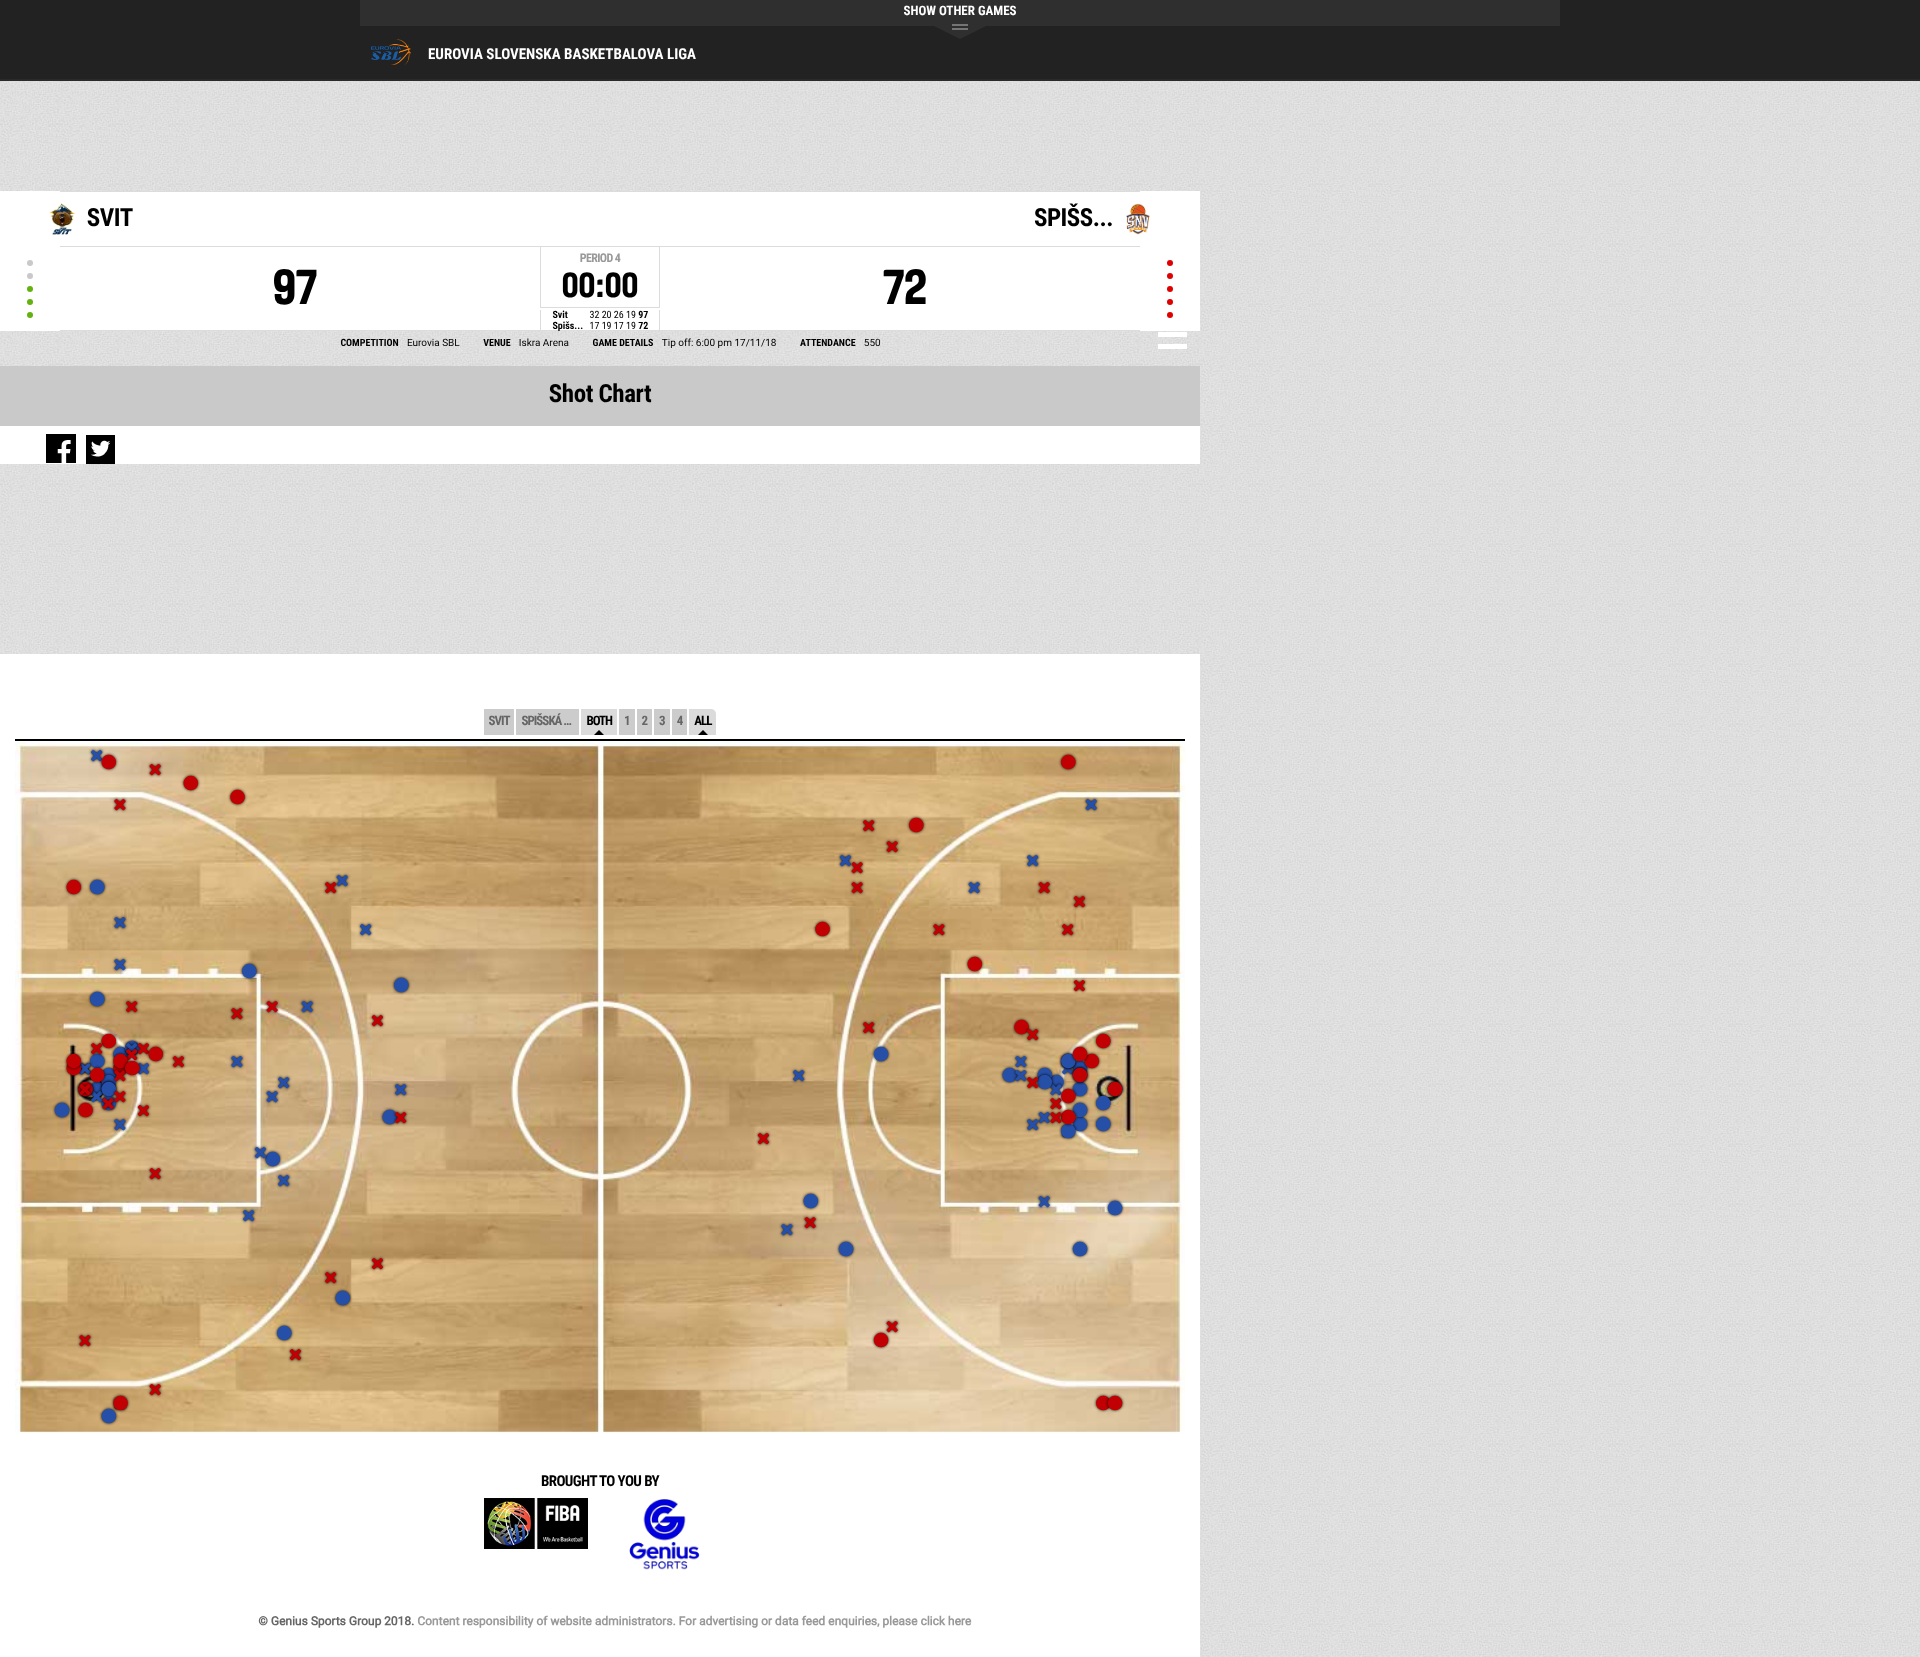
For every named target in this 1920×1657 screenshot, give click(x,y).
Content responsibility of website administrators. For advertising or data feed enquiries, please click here (694, 1621)
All (702, 721)
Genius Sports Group (664, 1534)
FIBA (536, 1534)
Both (599, 721)
